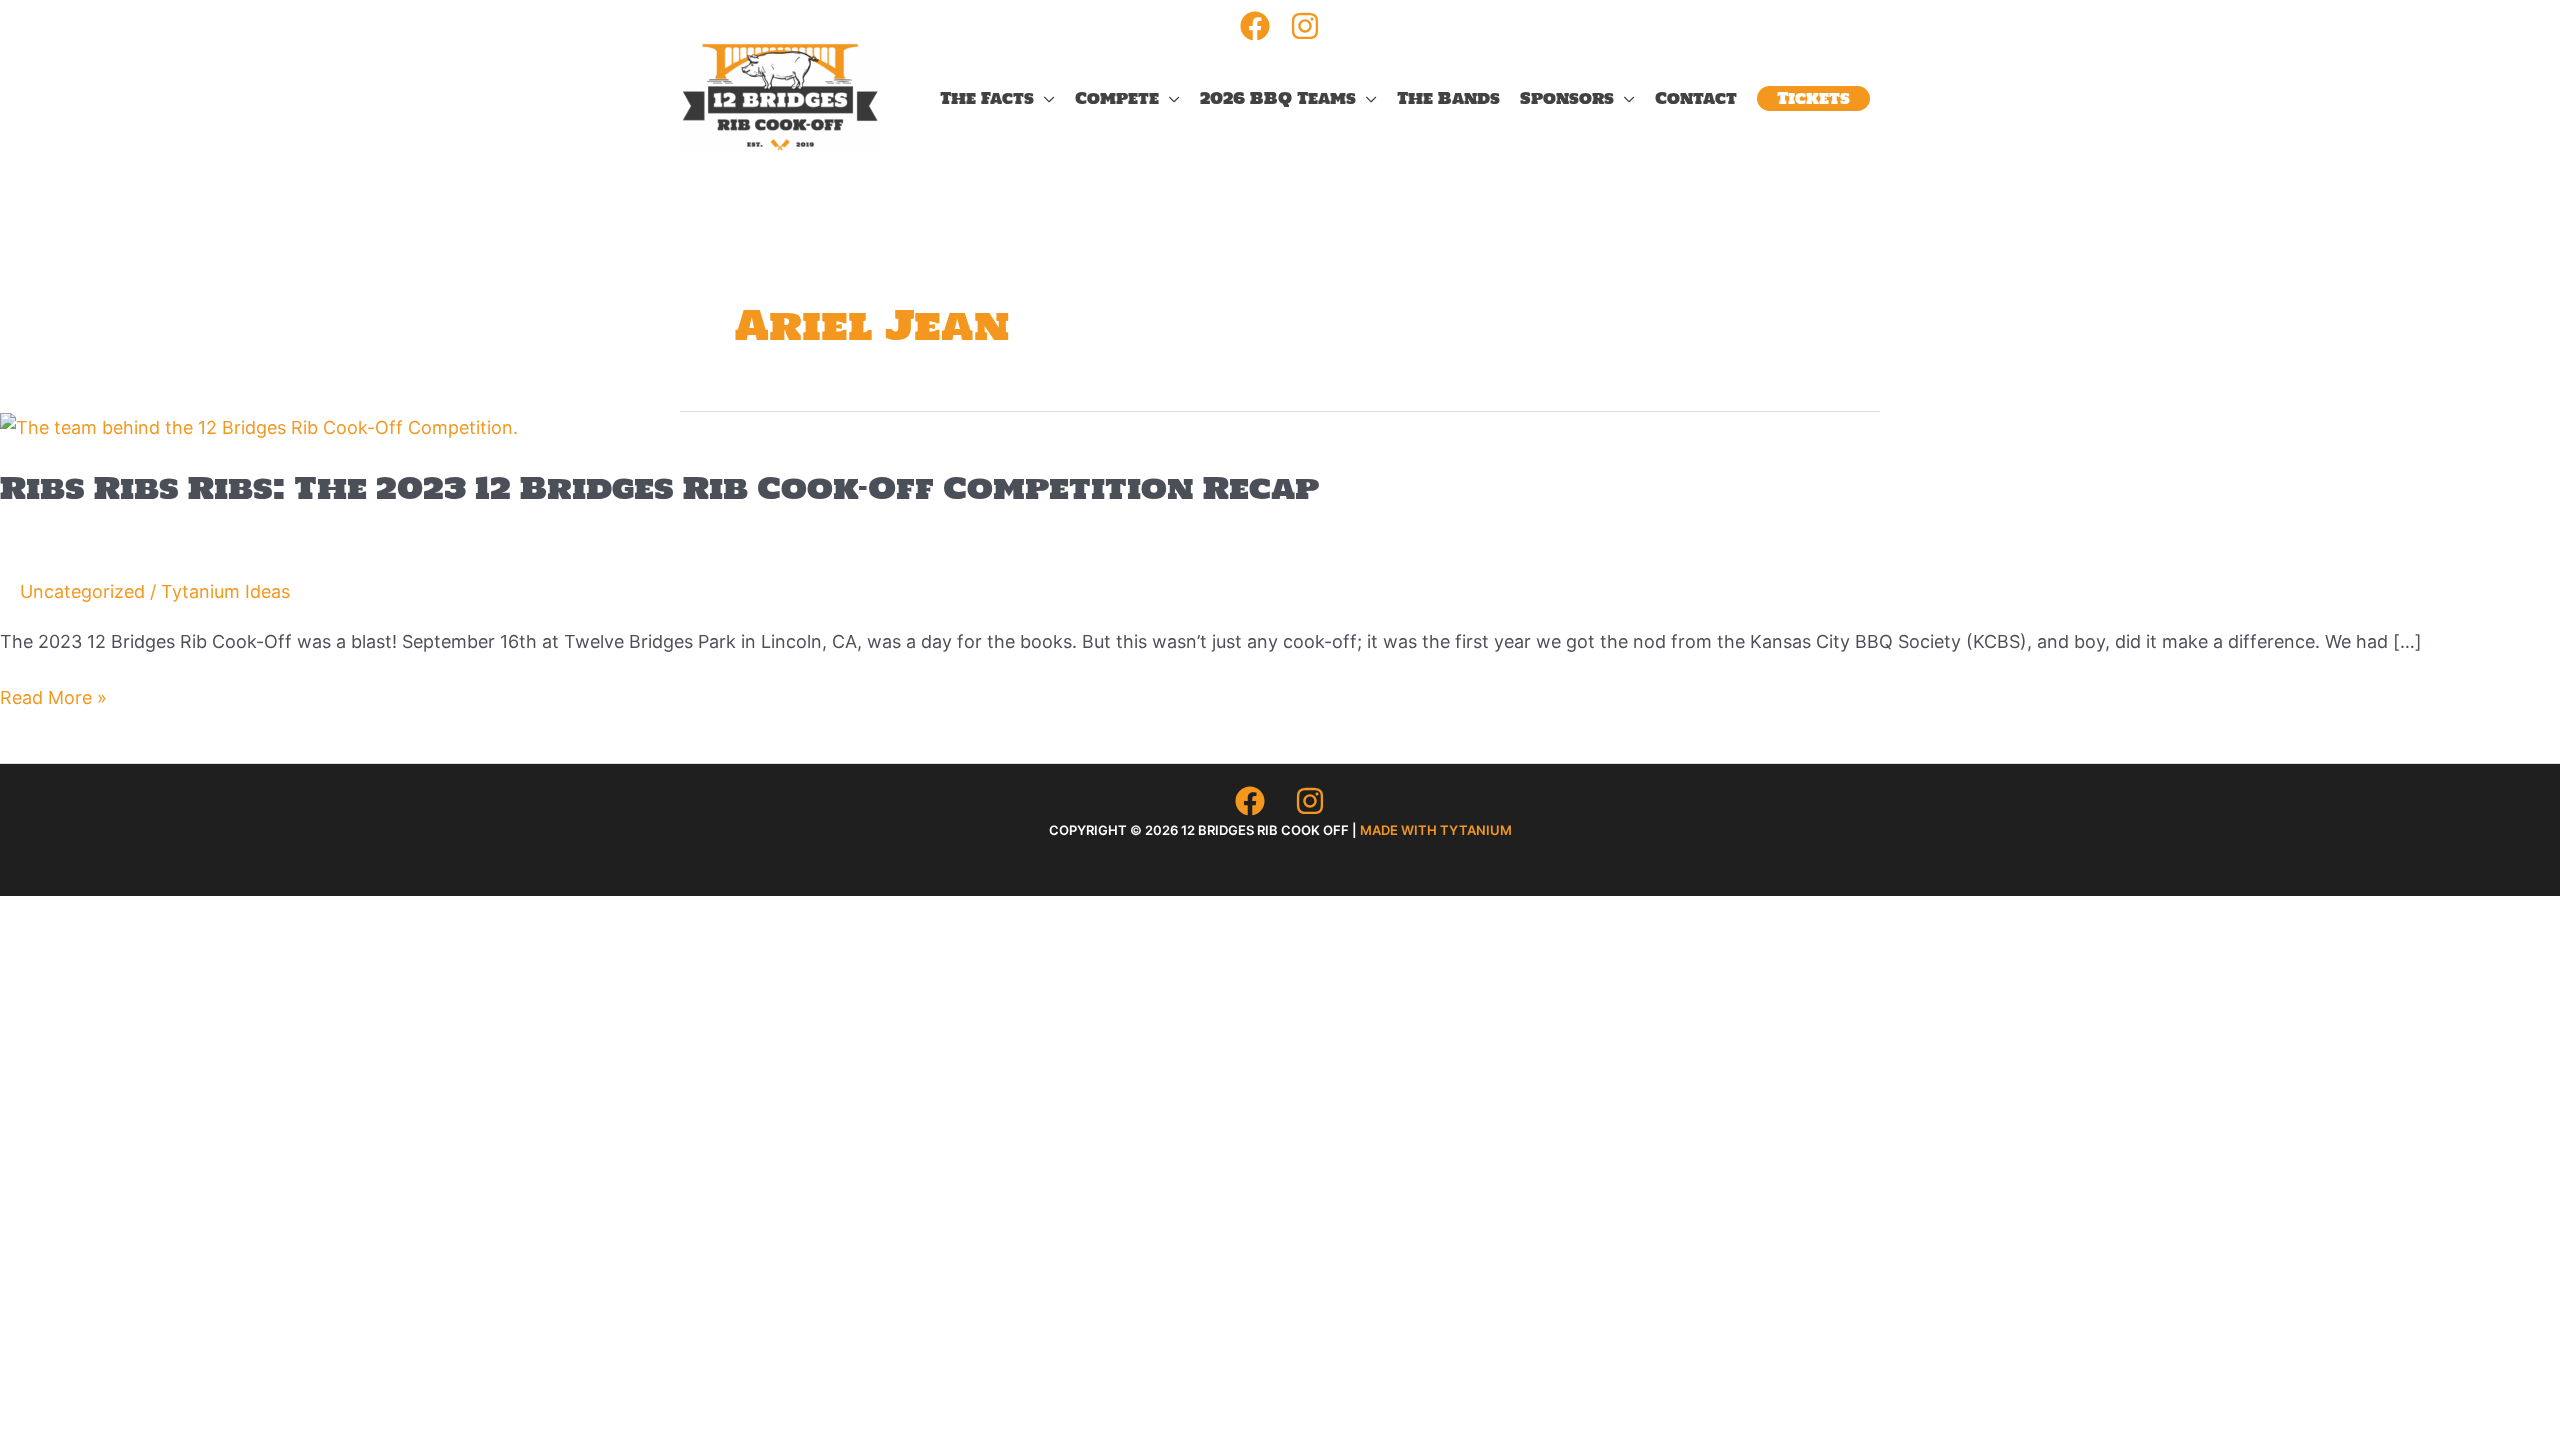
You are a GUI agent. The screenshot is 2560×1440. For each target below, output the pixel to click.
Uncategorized (82, 591)
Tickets (1813, 98)
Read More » (53, 699)
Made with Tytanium (1436, 830)
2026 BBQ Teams (1278, 98)
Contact (1696, 98)
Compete (1117, 98)
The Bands (1448, 98)
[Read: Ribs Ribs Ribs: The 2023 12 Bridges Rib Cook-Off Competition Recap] (259, 426)
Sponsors (1567, 98)
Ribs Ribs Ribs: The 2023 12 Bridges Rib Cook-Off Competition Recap (659, 487)
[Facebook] (1255, 26)
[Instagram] (1305, 26)
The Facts (987, 98)
